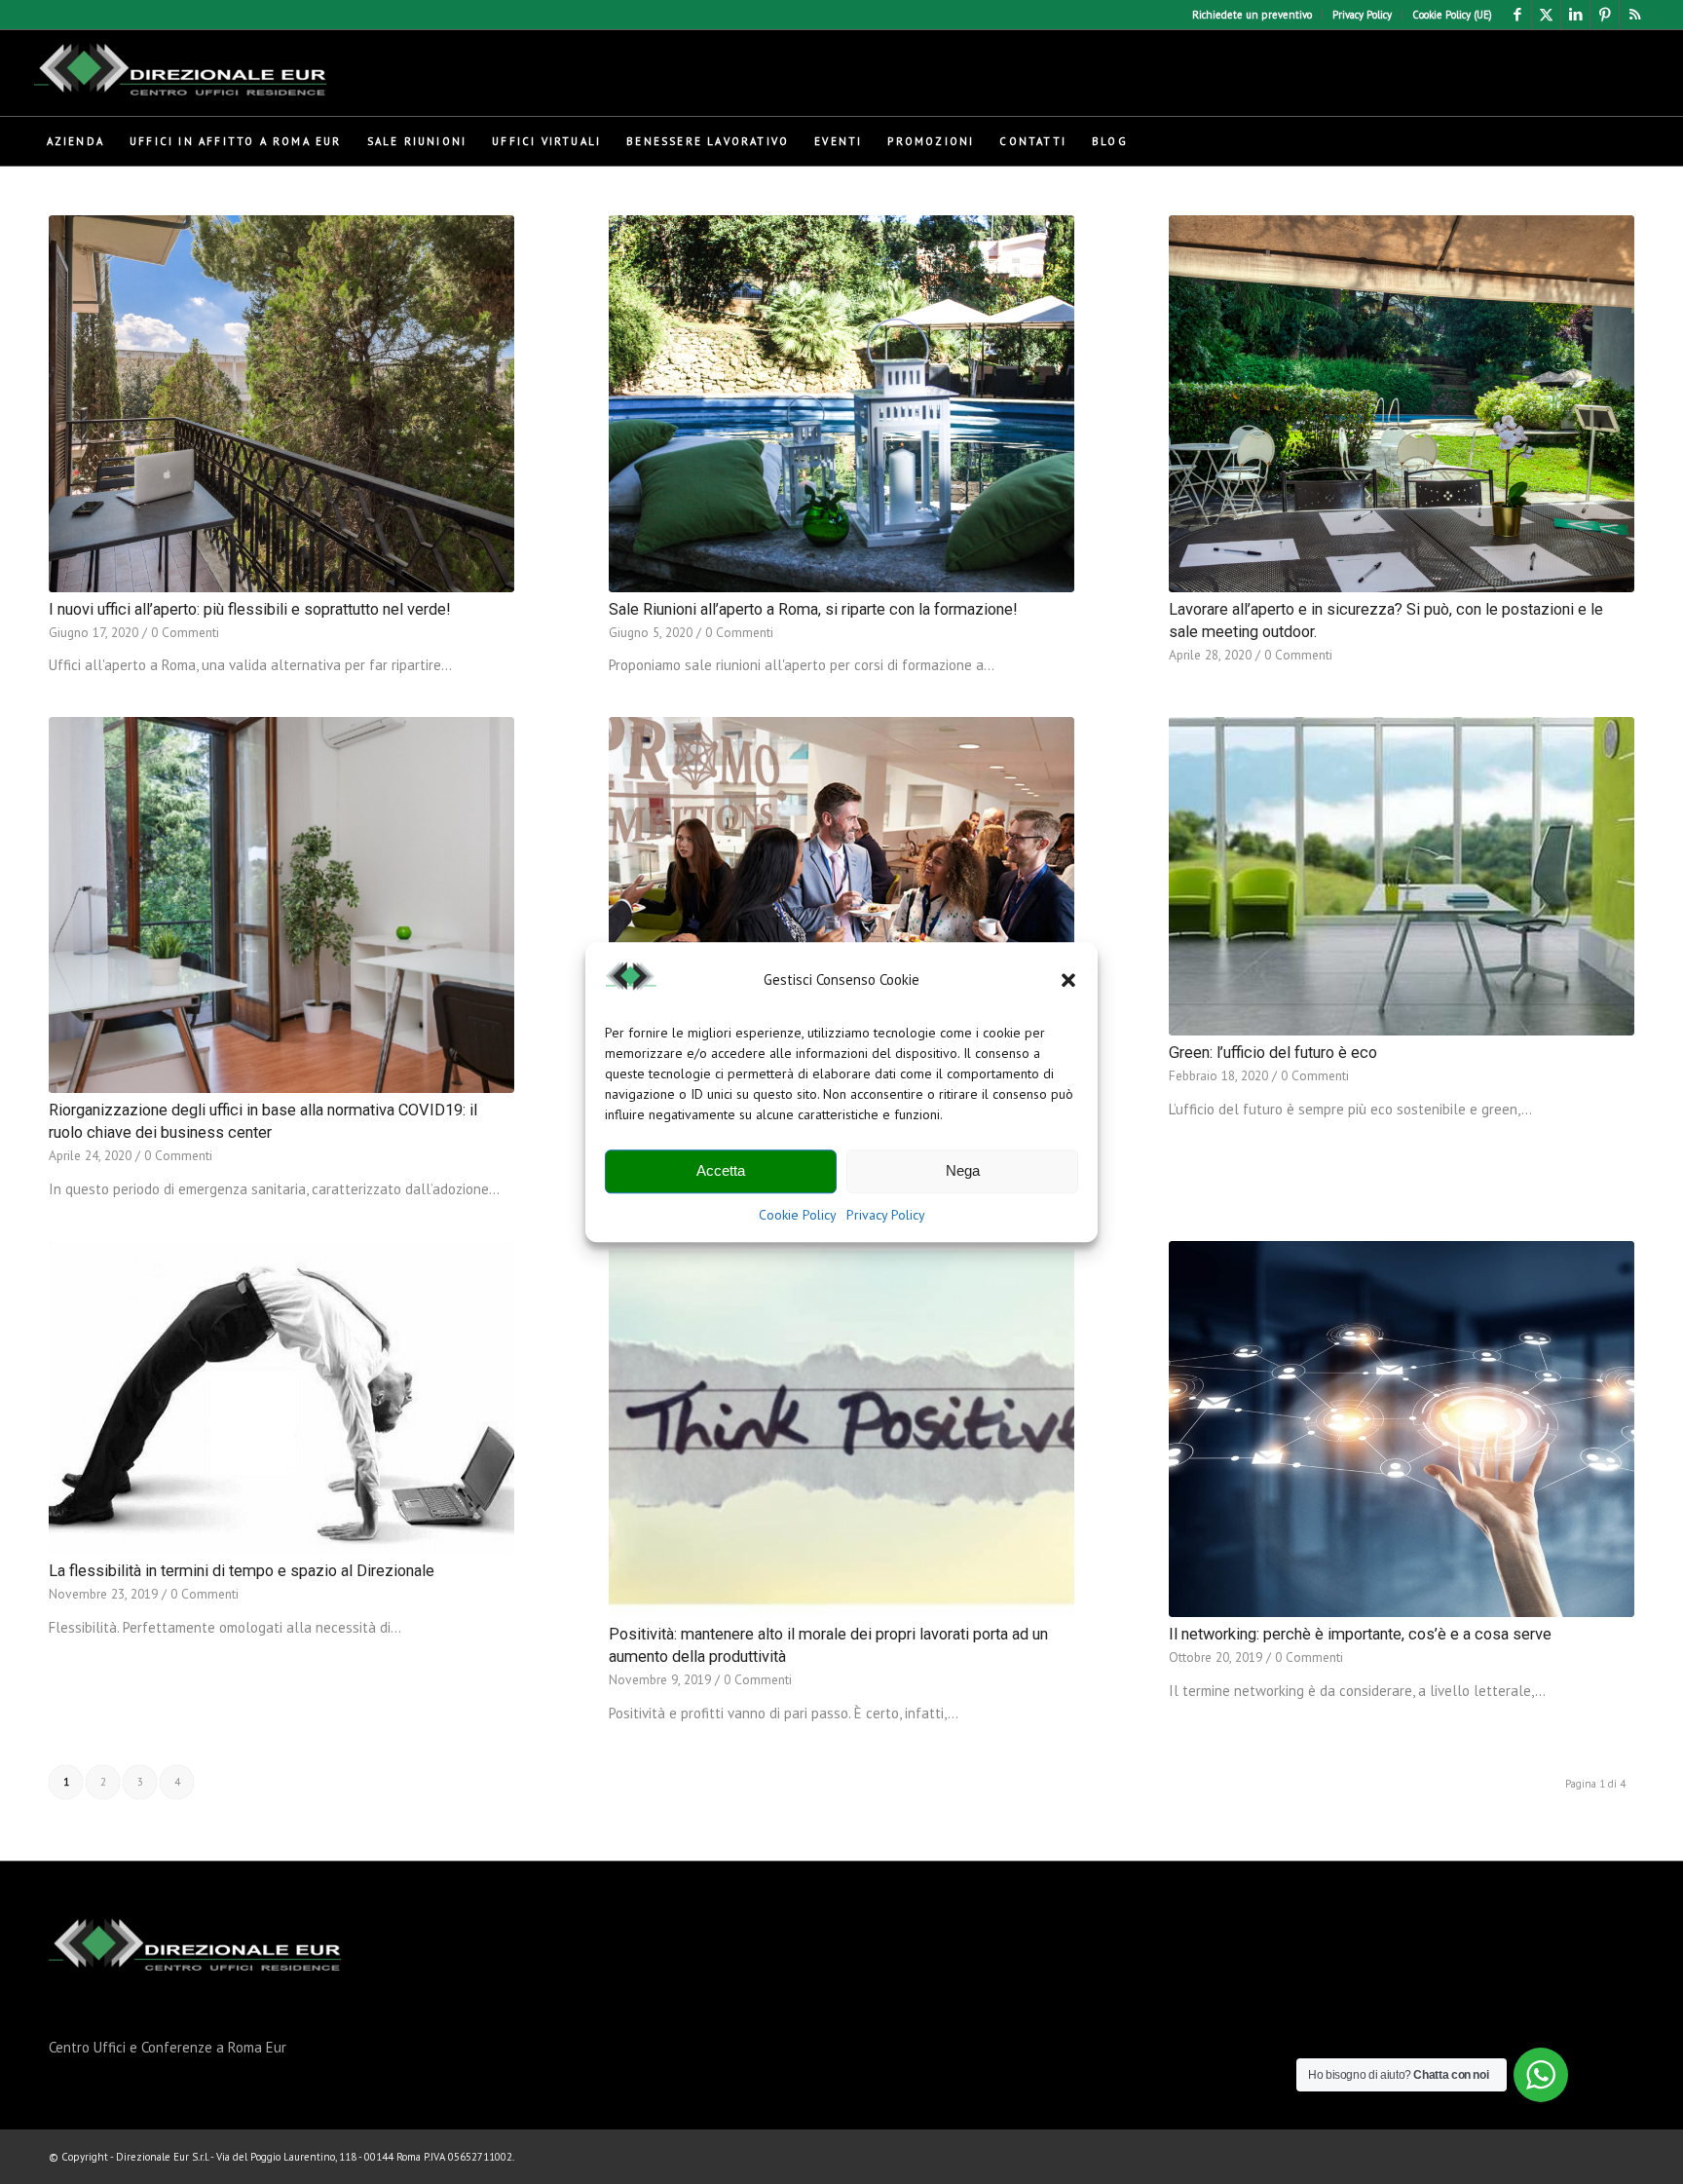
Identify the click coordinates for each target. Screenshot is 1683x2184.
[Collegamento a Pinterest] (1605, 15)
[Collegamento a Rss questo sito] (1634, 15)
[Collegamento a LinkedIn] (1575, 15)
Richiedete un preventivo (1252, 15)
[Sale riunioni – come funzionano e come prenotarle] (841, 905)
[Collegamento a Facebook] (1517, 15)
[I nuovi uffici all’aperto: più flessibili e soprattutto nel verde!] (281, 404)
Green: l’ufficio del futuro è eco (1273, 1053)
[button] (1068, 980)
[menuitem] (1253, 15)
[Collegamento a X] (1546, 15)
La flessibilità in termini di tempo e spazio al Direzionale (242, 1571)
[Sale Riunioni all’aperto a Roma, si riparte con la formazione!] (841, 404)
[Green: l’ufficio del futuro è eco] (1402, 876)
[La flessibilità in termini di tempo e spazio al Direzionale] (281, 1397)
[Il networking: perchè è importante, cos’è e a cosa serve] (1402, 1430)
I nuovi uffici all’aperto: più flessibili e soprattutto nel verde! (250, 609)
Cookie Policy (798, 1215)
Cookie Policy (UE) (1452, 15)
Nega (963, 1171)
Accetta (721, 1171)
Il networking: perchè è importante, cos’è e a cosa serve (1360, 1634)
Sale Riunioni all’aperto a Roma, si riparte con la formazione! (813, 609)
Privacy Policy (886, 1215)
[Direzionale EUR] (180, 73)
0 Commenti (185, 632)
